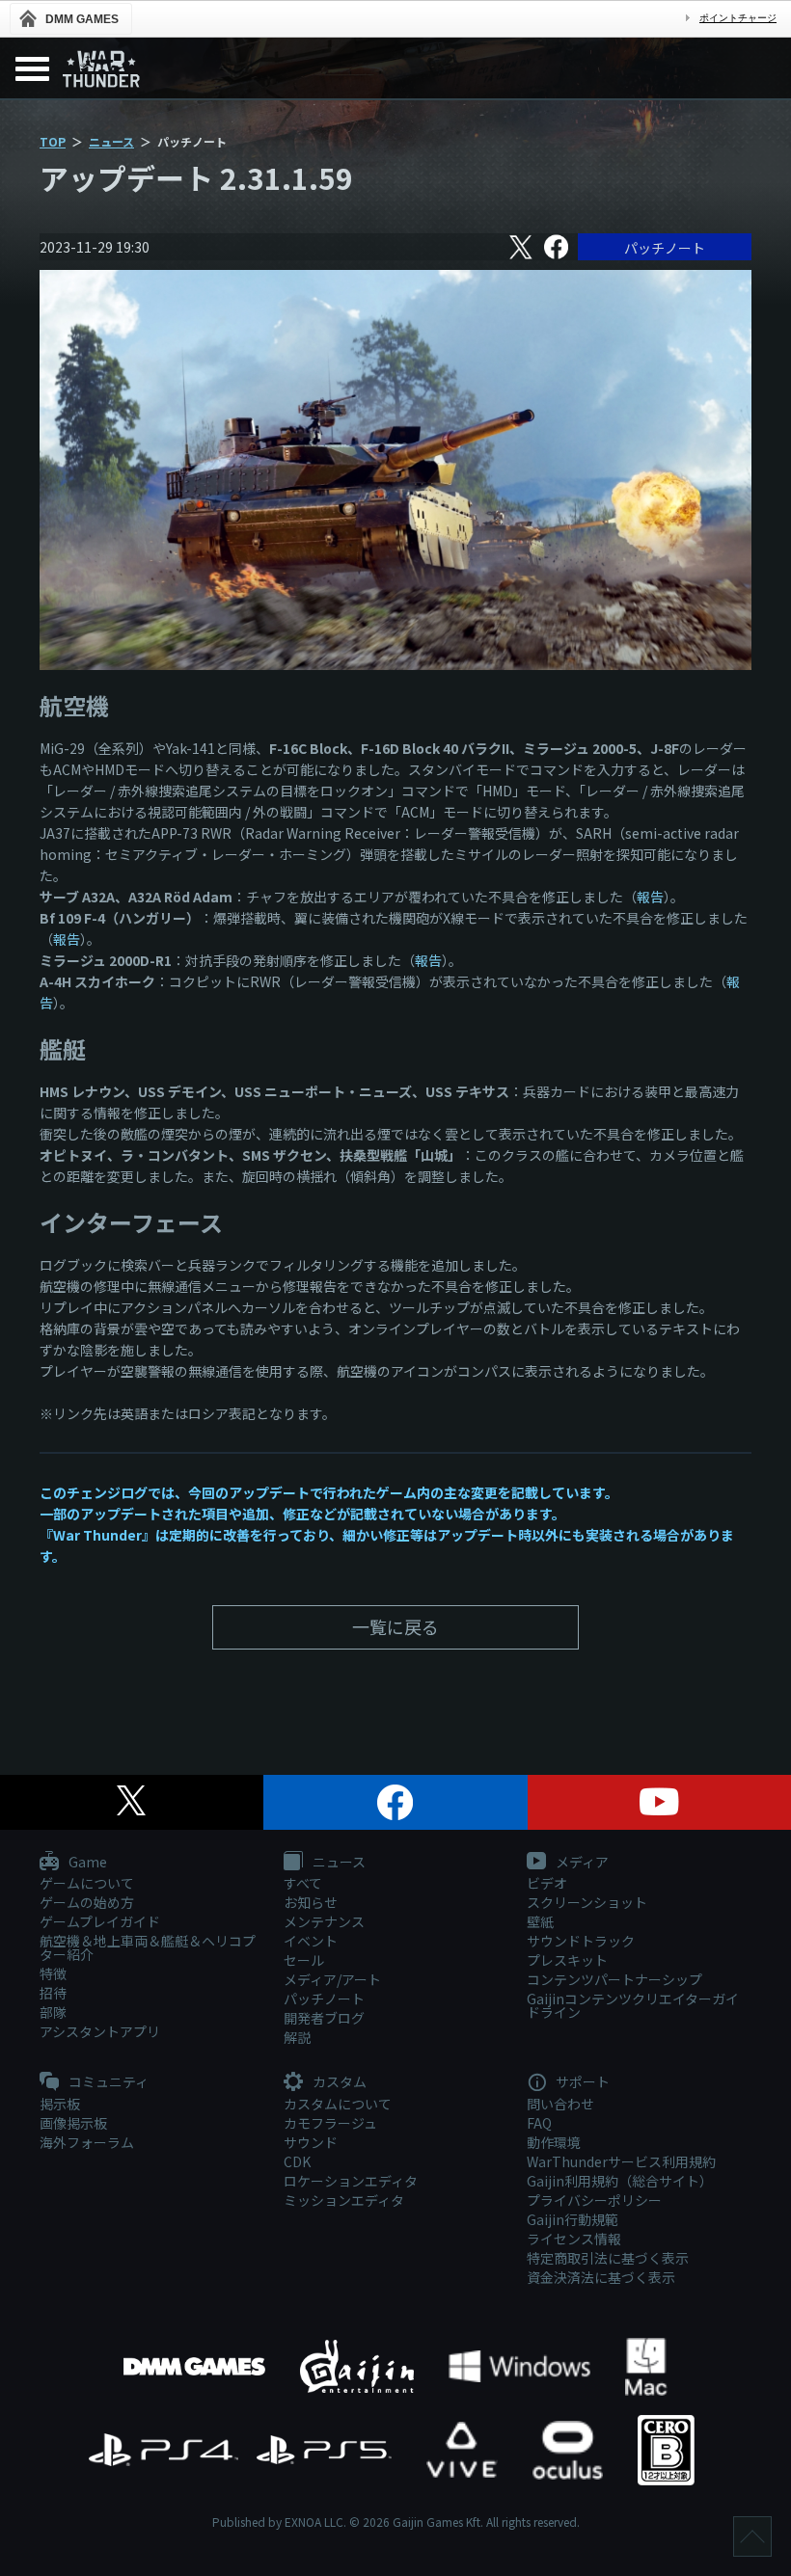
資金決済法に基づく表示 (601, 2277)
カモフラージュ (330, 2123)
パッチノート (665, 248)
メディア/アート (332, 1979)
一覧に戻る (395, 1626)
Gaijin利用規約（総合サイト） (620, 2181)
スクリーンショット (587, 1902)
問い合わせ (560, 2104)
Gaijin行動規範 (573, 2219)
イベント (311, 1941)
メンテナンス (324, 1921)
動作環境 (554, 2142)
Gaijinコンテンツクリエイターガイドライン (633, 2005)
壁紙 (540, 1921)
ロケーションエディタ (351, 2181)
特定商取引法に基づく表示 (608, 2258)
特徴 (53, 1973)
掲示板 (60, 2104)
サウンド (311, 2142)
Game (86, 1863)
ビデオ (547, 1883)
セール (304, 1960)
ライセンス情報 (574, 2239)
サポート (581, 2082)
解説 (297, 2037)
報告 (650, 897)
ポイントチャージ (738, 18)
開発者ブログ (324, 2018)
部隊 (53, 2012)
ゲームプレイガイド (100, 1921)
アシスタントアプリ (100, 2031)
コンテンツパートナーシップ (614, 1979)
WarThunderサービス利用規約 (621, 2161)
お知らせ (311, 1902)
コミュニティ (107, 2082)
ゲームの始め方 (87, 1902)
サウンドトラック (581, 1941)
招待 (53, 1993)
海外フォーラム (87, 2142)
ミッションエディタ (344, 2200)
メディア (581, 1863)
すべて (303, 1883)
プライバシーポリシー (594, 2200)
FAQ (539, 2123)
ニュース (111, 141)
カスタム (338, 2082)
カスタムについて (338, 2104)
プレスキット (567, 1960)
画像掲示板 (73, 2123)
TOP (53, 141)
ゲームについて (87, 1883)
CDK (297, 2161)
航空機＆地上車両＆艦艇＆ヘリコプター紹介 (148, 1947)
